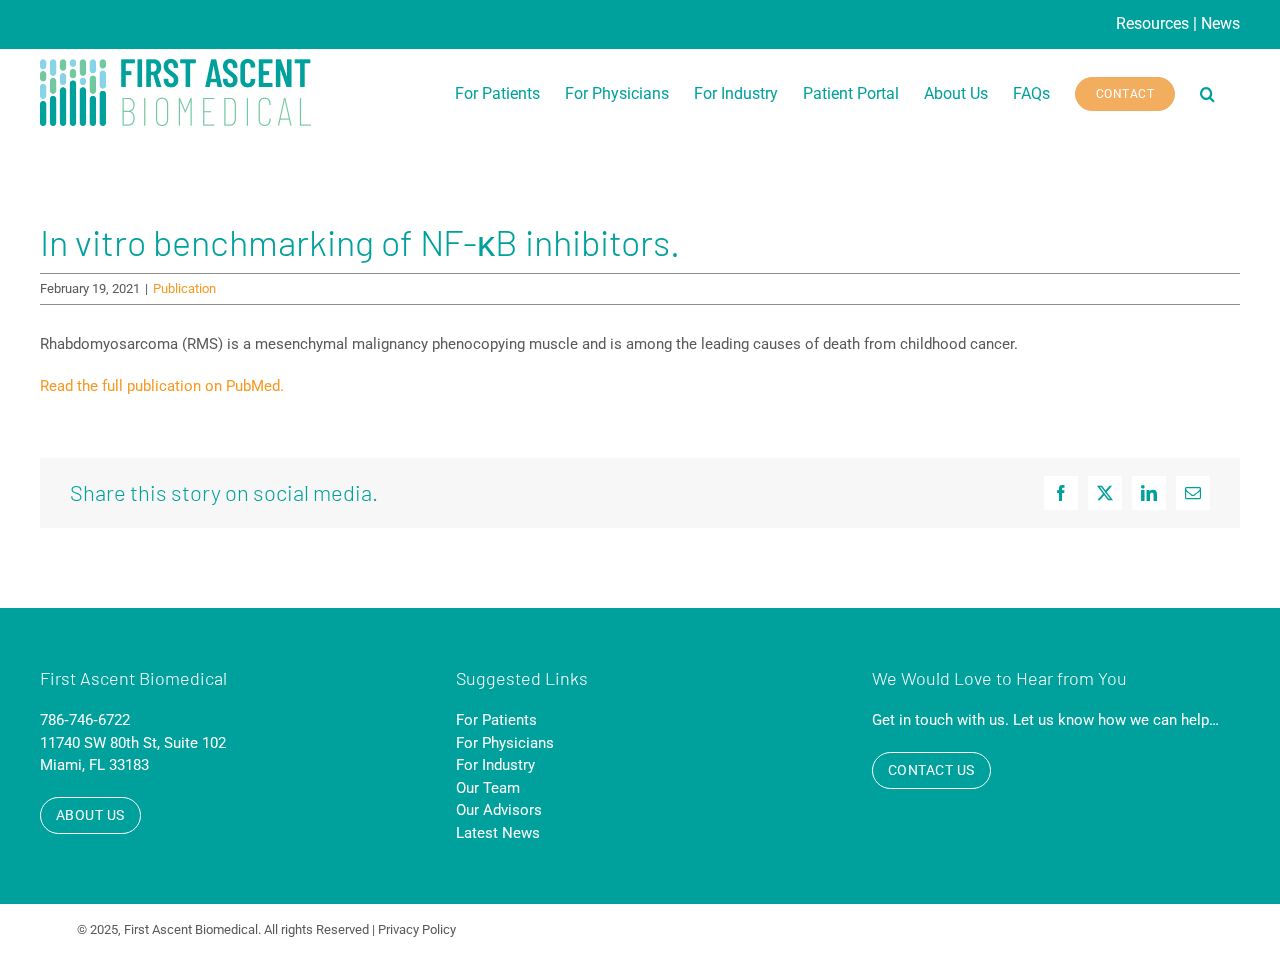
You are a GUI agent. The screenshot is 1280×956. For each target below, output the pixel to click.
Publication (184, 288)
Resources (1152, 23)
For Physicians (505, 743)
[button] (1207, 94)
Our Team (488, 788)
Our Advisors (499, 810)
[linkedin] (1195, 930)
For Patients (496, 720)
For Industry (495, 765)
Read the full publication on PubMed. (162, 386)
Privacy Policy (417, 929)
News (1220, 23)
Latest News (498, 833)
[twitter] (1159, 930)
